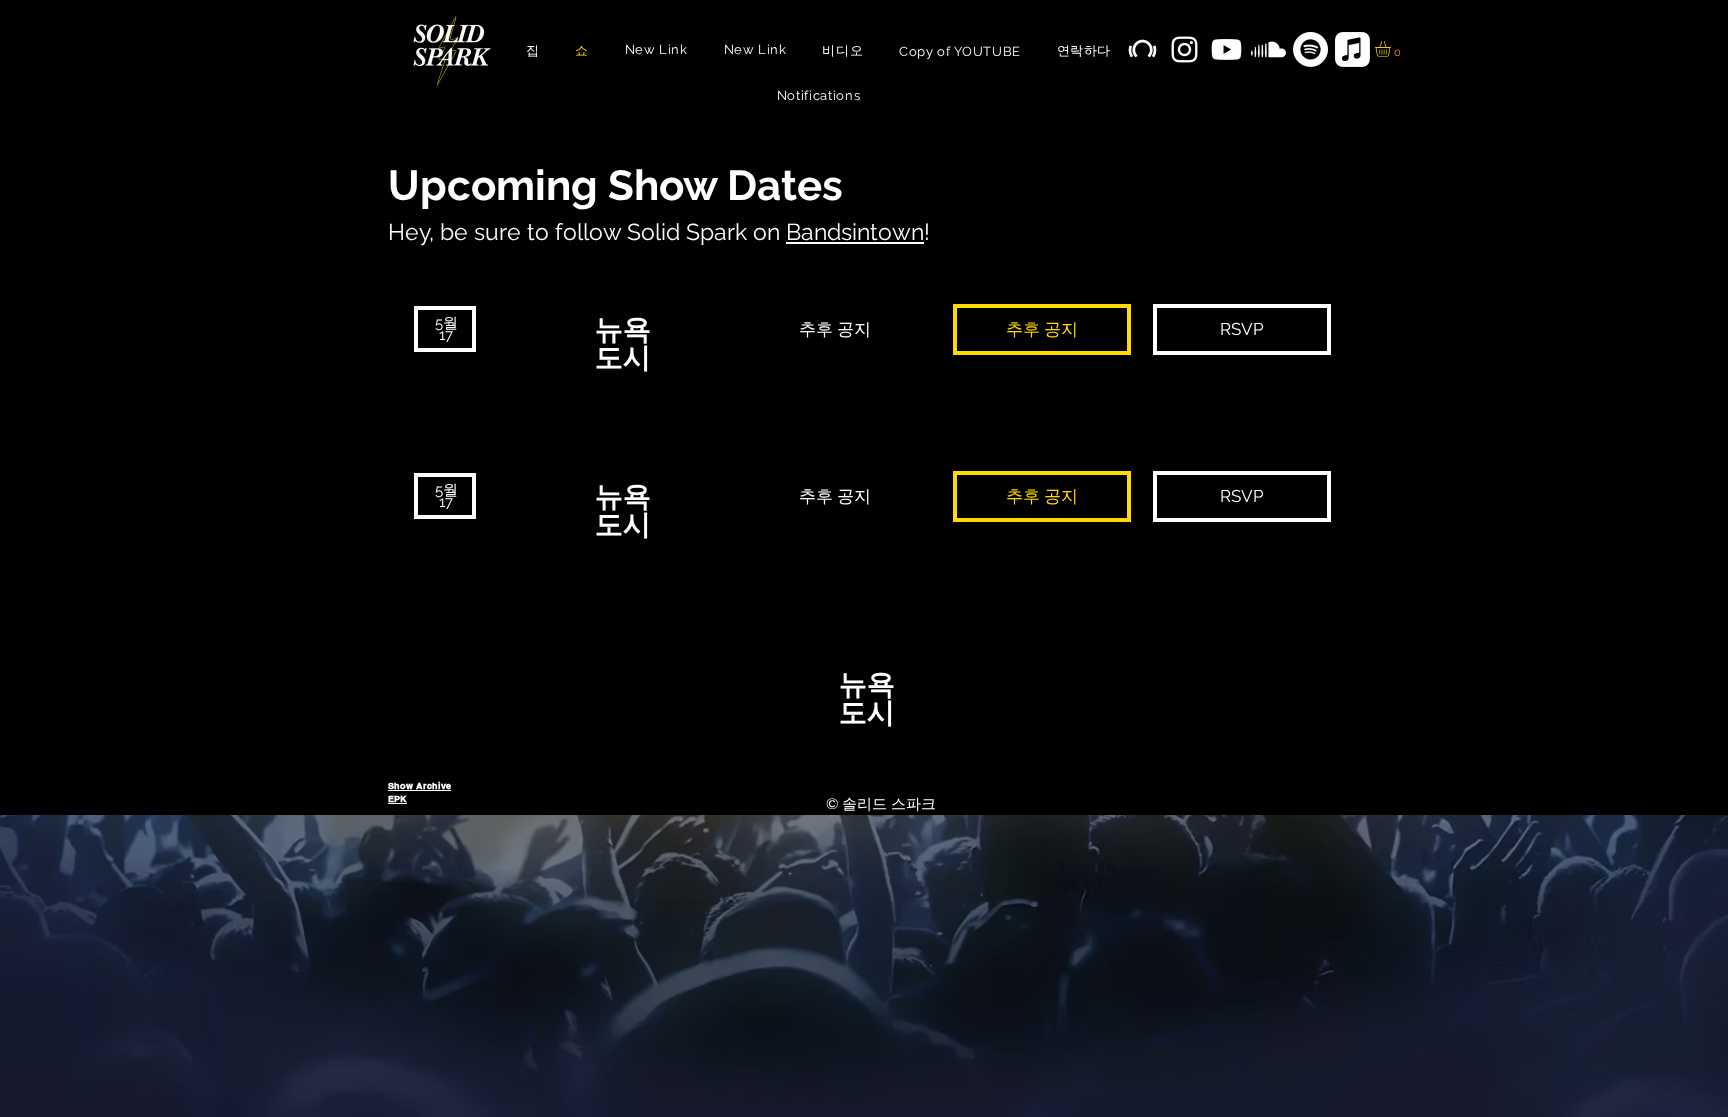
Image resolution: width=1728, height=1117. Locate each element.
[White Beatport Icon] (1142, 49)
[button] (1392, 49)
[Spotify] (1310, 49)
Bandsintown (855, 231)
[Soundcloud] (1268, 49)
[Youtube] (1226, 49)
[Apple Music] (1352, 49)
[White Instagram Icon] (1184, 49)
